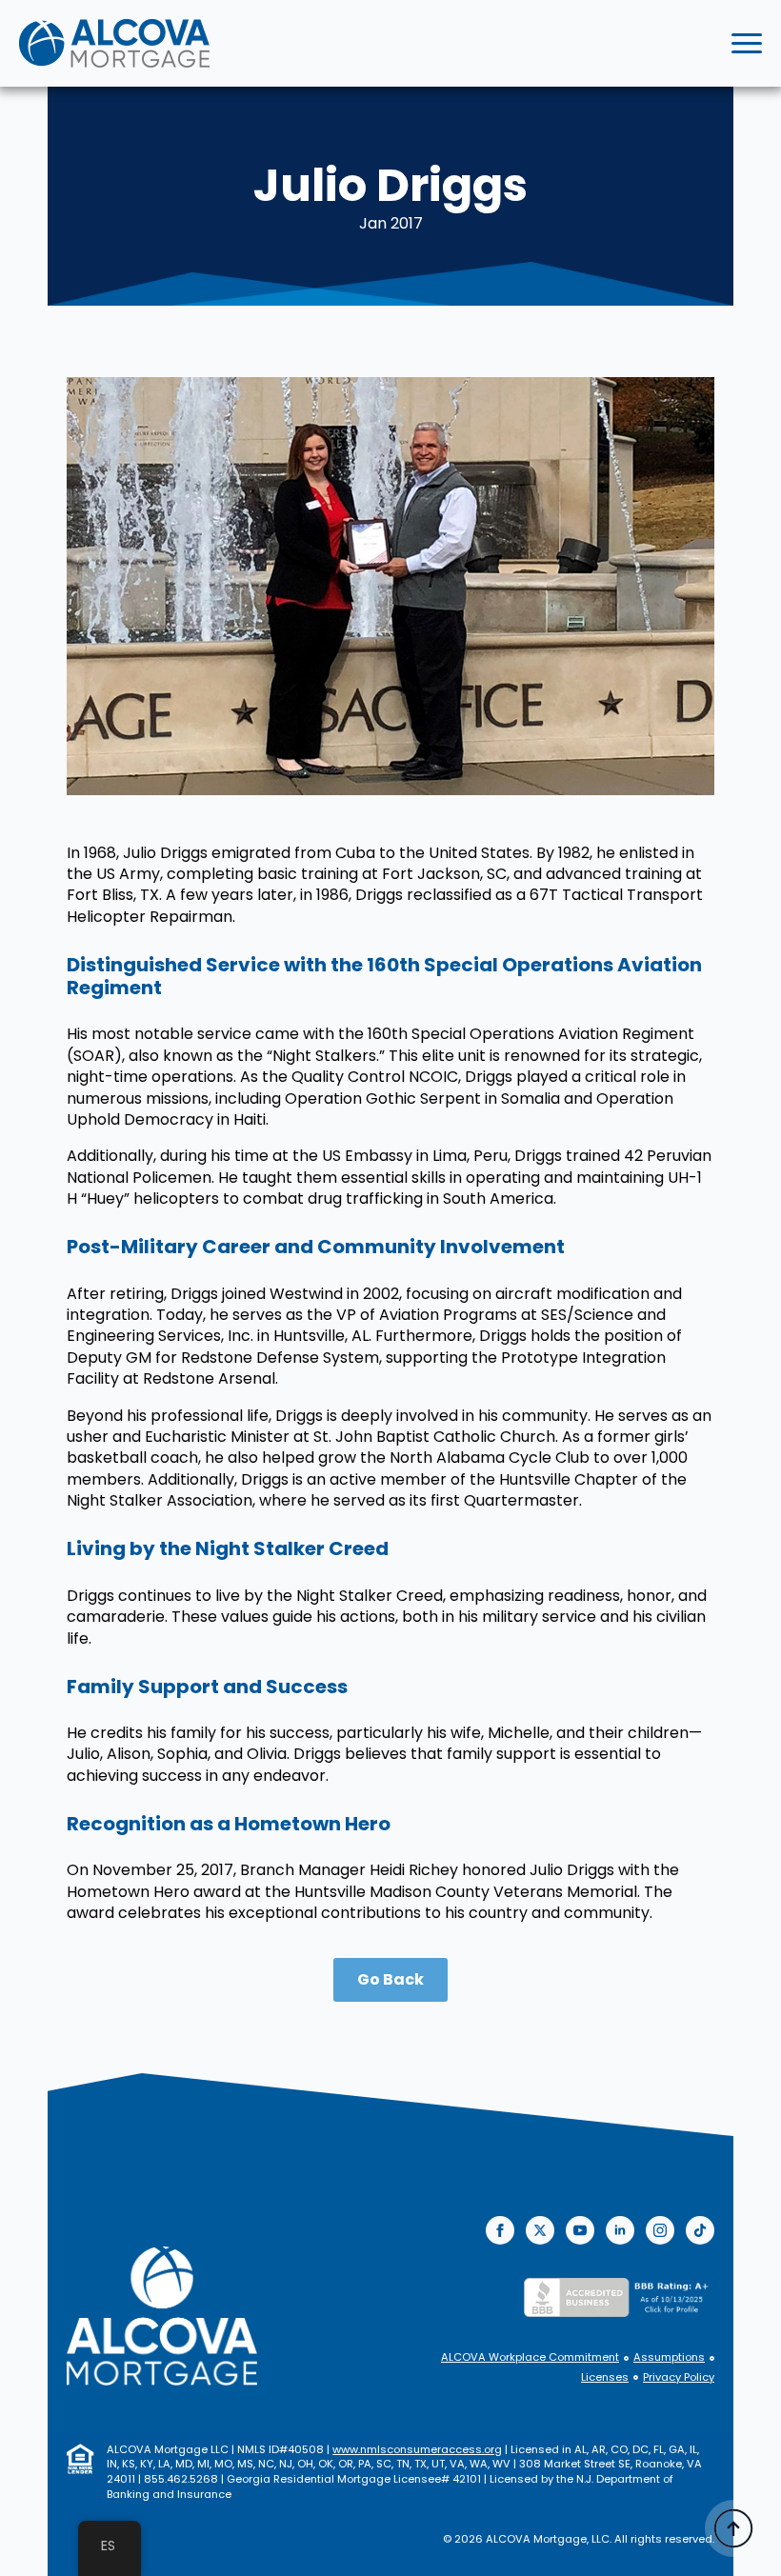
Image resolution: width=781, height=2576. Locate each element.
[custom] (700, 2230)
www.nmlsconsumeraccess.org (417, 2449)
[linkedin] (620, 2230)
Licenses (605, 2377)
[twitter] (540, 2230)
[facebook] (500, 2230)
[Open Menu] (747, 44)
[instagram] (660, 2230)
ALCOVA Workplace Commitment (530, 2357)
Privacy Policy (679, 2377)
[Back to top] (733, 2528)
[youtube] (580, 2230)
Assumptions (669, 2357)
